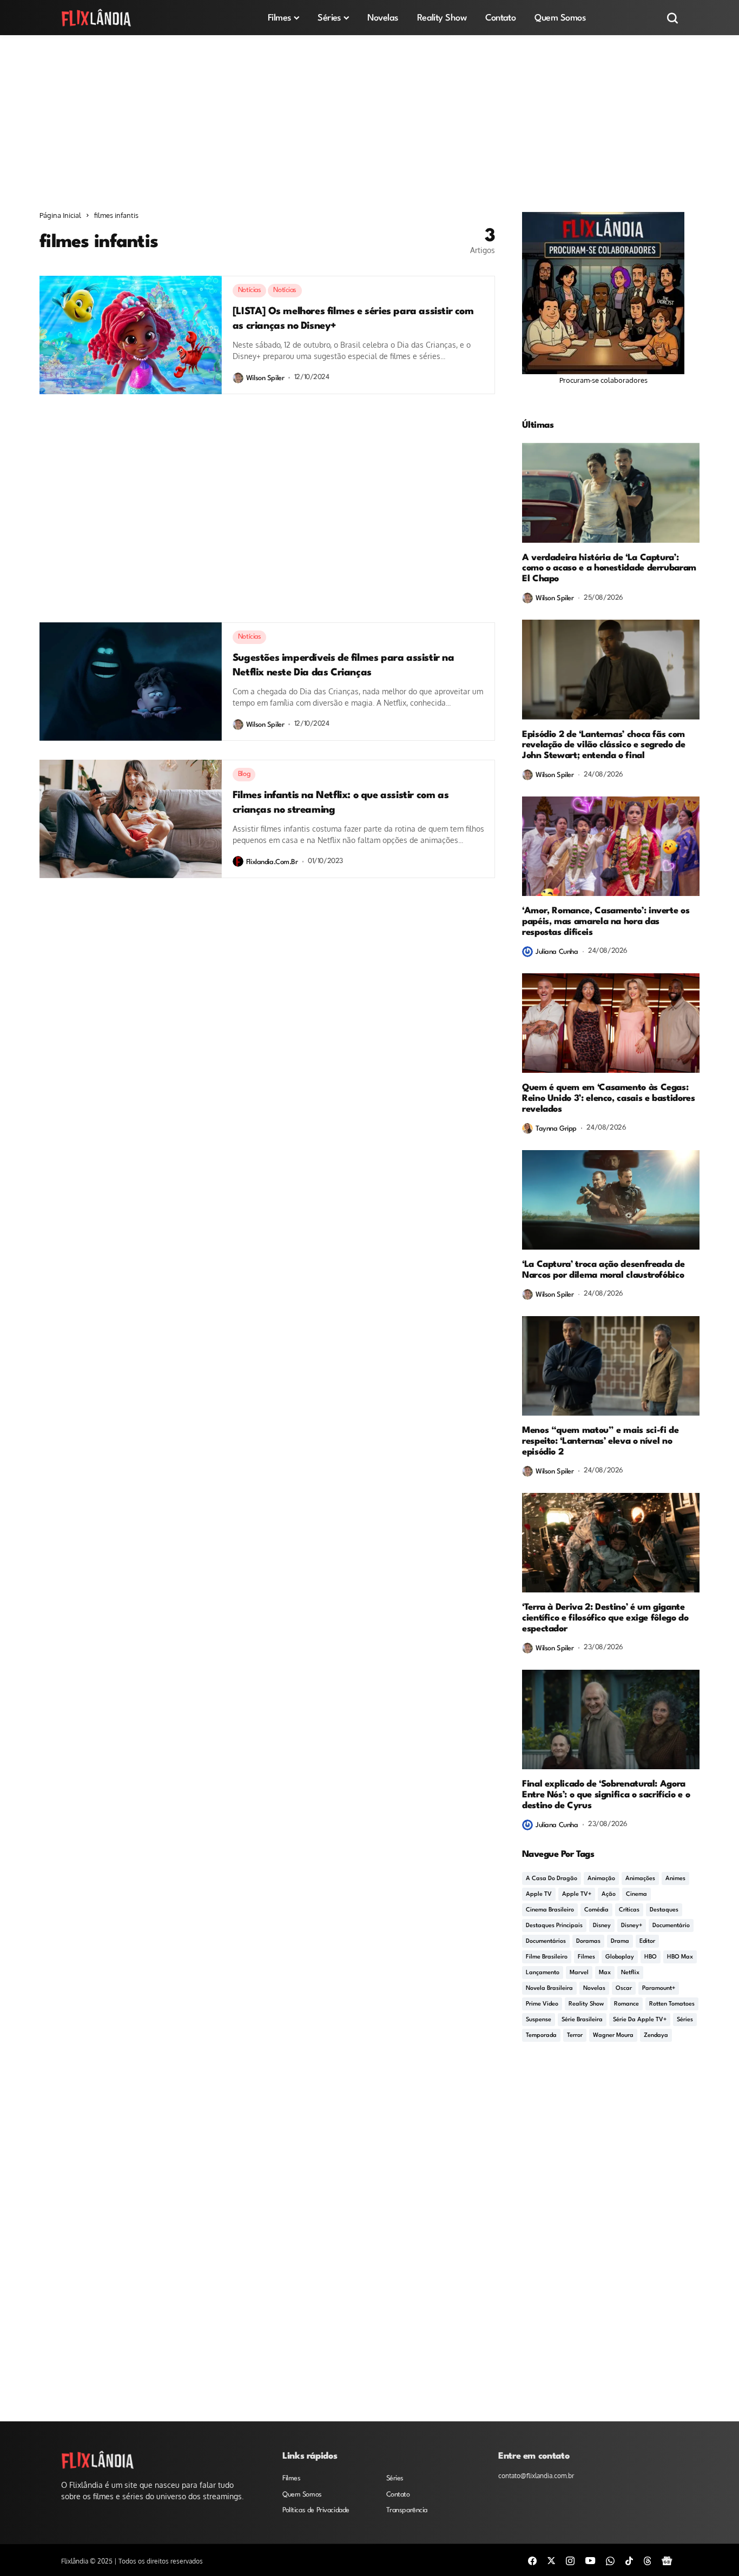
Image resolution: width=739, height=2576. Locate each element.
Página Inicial (60, 215)
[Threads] (648, 2560)
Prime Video (542, 2004)
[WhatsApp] (610, 2560)
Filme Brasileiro (547, 1957)
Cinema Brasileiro (550, 1910)
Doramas (588, 1941)
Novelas (594, 1989)
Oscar (624, 1989)
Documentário (671, 1926)
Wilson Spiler (265, 378)
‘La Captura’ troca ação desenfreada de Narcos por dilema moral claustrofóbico (603, 1270)
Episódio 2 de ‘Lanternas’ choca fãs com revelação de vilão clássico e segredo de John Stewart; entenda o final (604, 745)
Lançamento (543, 1973)
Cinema (636, 1894)
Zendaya (656, 2036)
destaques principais (554, 1926)
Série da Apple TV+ (640, 2020)
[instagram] (570, 2560)
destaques (664, 1910)
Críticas (629, 1910)
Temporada (541, 2036)
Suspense (539, 2020)
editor (647, 1941)
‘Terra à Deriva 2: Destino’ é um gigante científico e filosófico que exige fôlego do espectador (605, 1618)
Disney (602, 1926)
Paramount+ (659, 1989)
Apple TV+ (577, 1894)
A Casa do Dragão (552, 1879)
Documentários (546, 1941)
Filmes (586, 1957)
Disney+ (632, 1926)
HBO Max (680, 1957)
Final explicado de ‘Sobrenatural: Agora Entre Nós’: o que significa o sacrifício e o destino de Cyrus (606, 1795)
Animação (601, 1879)
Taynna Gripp (556, 1129)
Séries (685, 2020)
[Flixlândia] (96, 18)
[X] (551, 2560)
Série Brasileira (582, 2020)
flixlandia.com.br (272, 862)
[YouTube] (590, 2560)
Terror (575, 2036)
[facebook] (532, 2560)
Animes (675, 1879)
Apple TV (539, 1894)
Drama (620, 1941)
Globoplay (620, 1957)
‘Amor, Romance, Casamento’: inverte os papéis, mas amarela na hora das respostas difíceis (606, 922)
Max (605, 1973)
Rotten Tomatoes (672, 2004)
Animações (640, 1879)
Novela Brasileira (549, 1989)
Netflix (630, 1973)
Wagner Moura (613, 2036)
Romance (626, 2004)
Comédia (596, 1910)
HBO (651, 1957)
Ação (609, 1894)
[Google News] (667, 2560)
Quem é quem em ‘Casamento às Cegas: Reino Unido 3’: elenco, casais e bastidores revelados (609, 1098)
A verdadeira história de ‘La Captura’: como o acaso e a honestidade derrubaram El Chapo (609, 569)
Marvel (579, 1973)
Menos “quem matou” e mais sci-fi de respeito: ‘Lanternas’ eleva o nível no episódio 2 (600, 1441)
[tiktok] (629, 2560)
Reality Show (586, 2004)
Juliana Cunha (557, 952)
